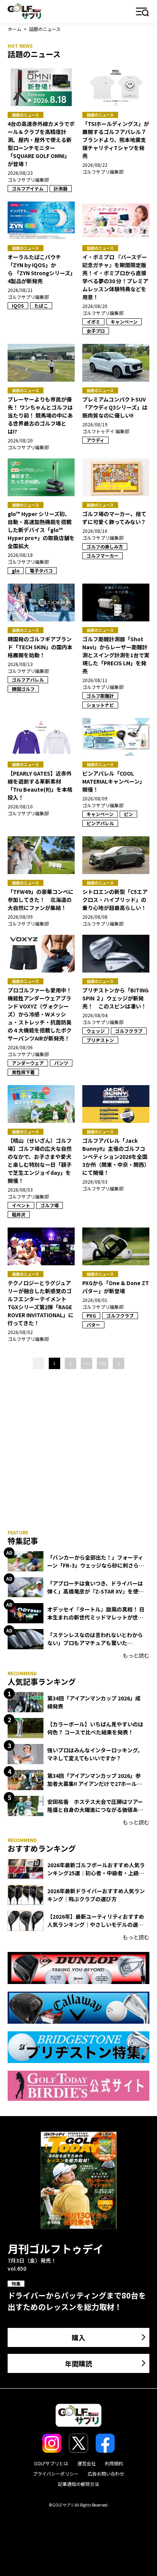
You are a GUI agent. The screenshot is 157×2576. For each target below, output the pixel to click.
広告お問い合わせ (106, 2474)
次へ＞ (119, 1363)
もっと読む (136, 1655)
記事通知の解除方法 (78, 2484)
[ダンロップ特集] (78, 1968)
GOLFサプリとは (51, 2463)
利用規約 (114, 2463)
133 (103, 1363)
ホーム (14, 29)
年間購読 (78, 2363)
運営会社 (87, 2463)
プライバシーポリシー (56, 2474)
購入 (78, 2337)
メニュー (143, 12)
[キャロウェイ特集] (78, 2008)
